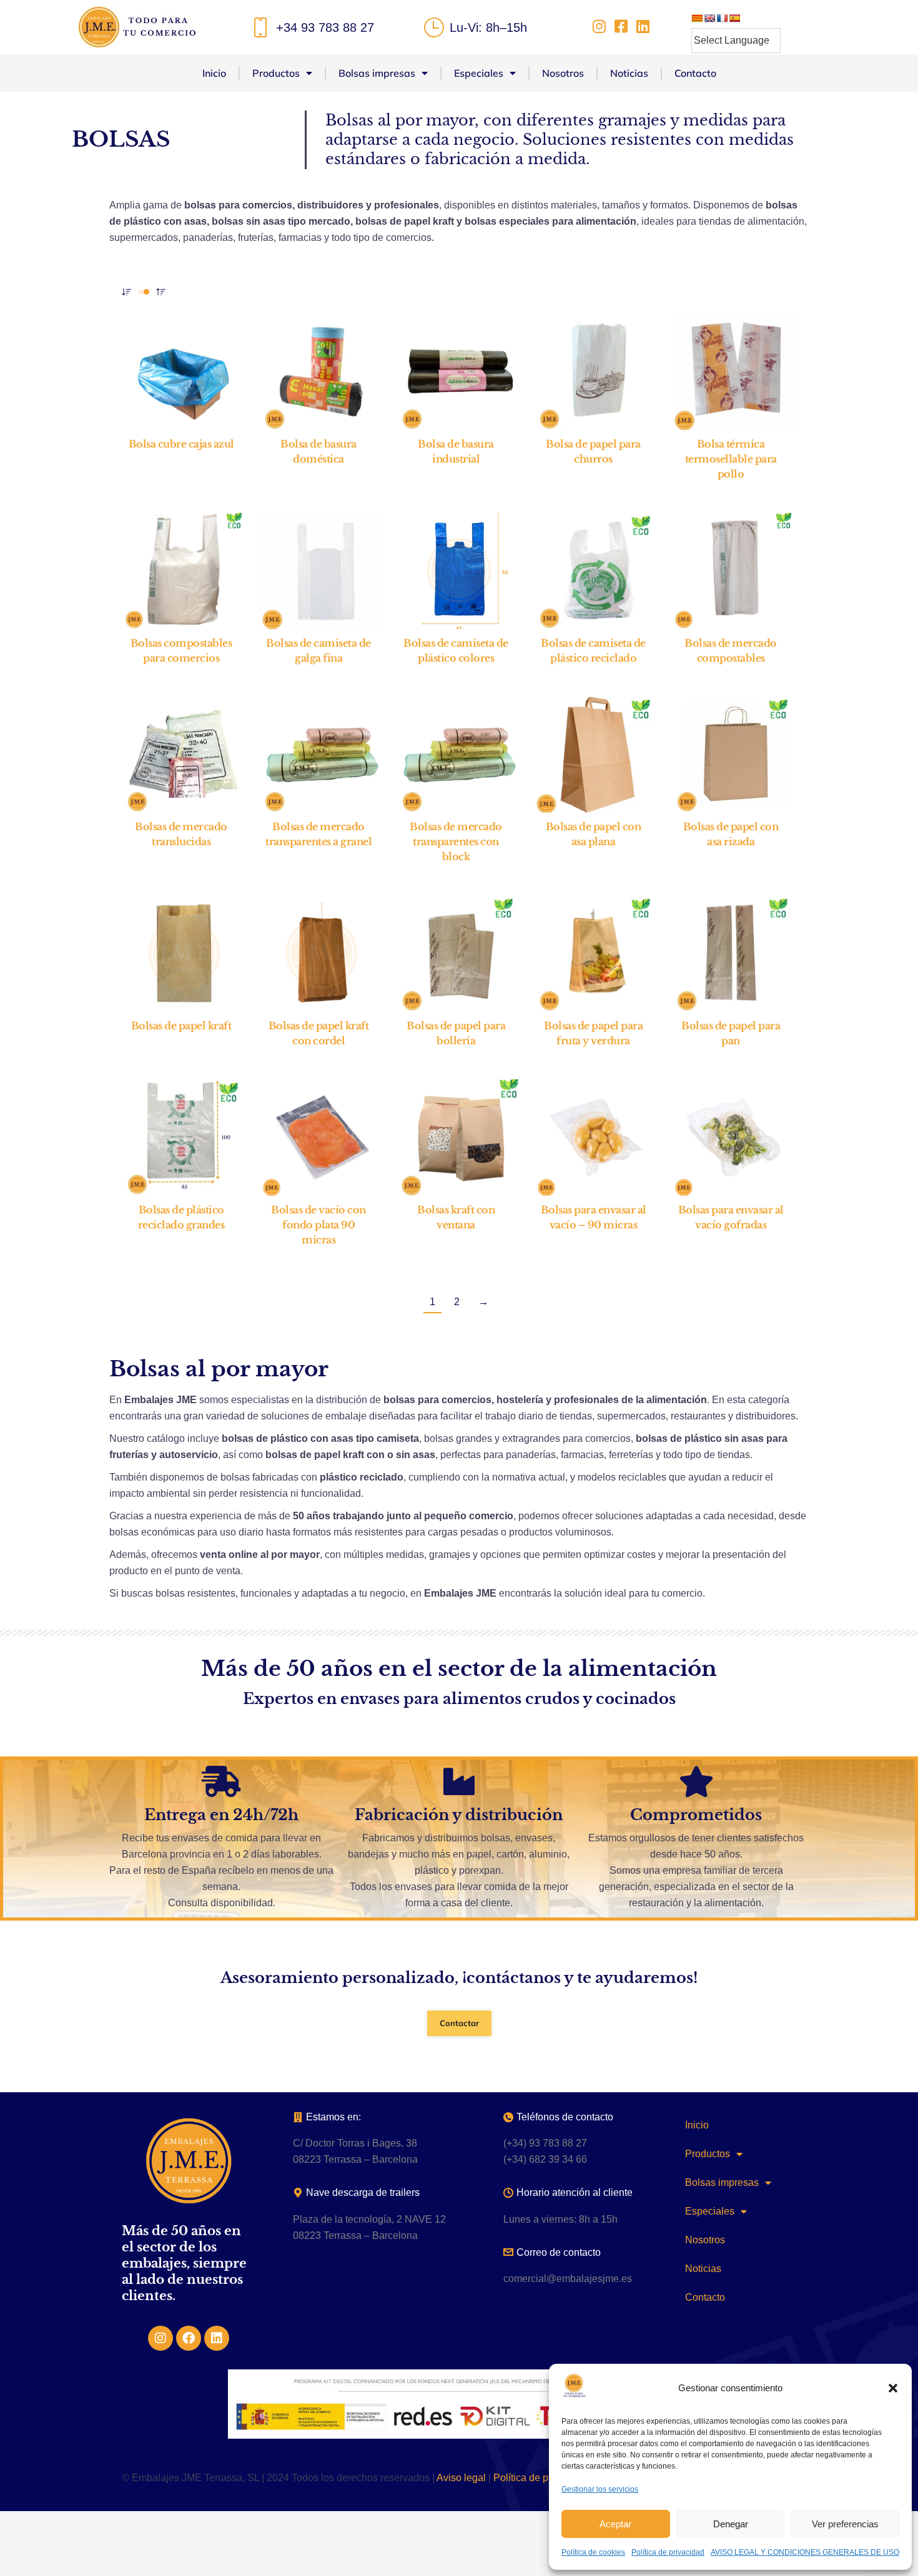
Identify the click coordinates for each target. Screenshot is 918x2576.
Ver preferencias (845, 2524)
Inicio (214, 73)
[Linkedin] (217, 2338)
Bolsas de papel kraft (181, 1026)
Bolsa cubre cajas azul (181, 444)
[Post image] (184, 372)
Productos (276, 73)
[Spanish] (734, 18)
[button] (893, 2388)
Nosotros (563, 73)
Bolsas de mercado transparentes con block (456, 841)
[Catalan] (697, 18)
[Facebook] (189, 2338)
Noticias (629, 73)
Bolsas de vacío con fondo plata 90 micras (318, 1225)
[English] (709, 18)
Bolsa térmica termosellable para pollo (731, 459)
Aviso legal (461, 2478)
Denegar (731, 2524)
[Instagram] (160, 2338)
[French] (722, 18)
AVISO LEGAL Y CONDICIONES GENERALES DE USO (805, 2552)
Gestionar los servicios (600, 2489)
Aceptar (615, 2524)
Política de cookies (593, 2552)
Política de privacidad (668, 2552)
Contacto (695, 73)
